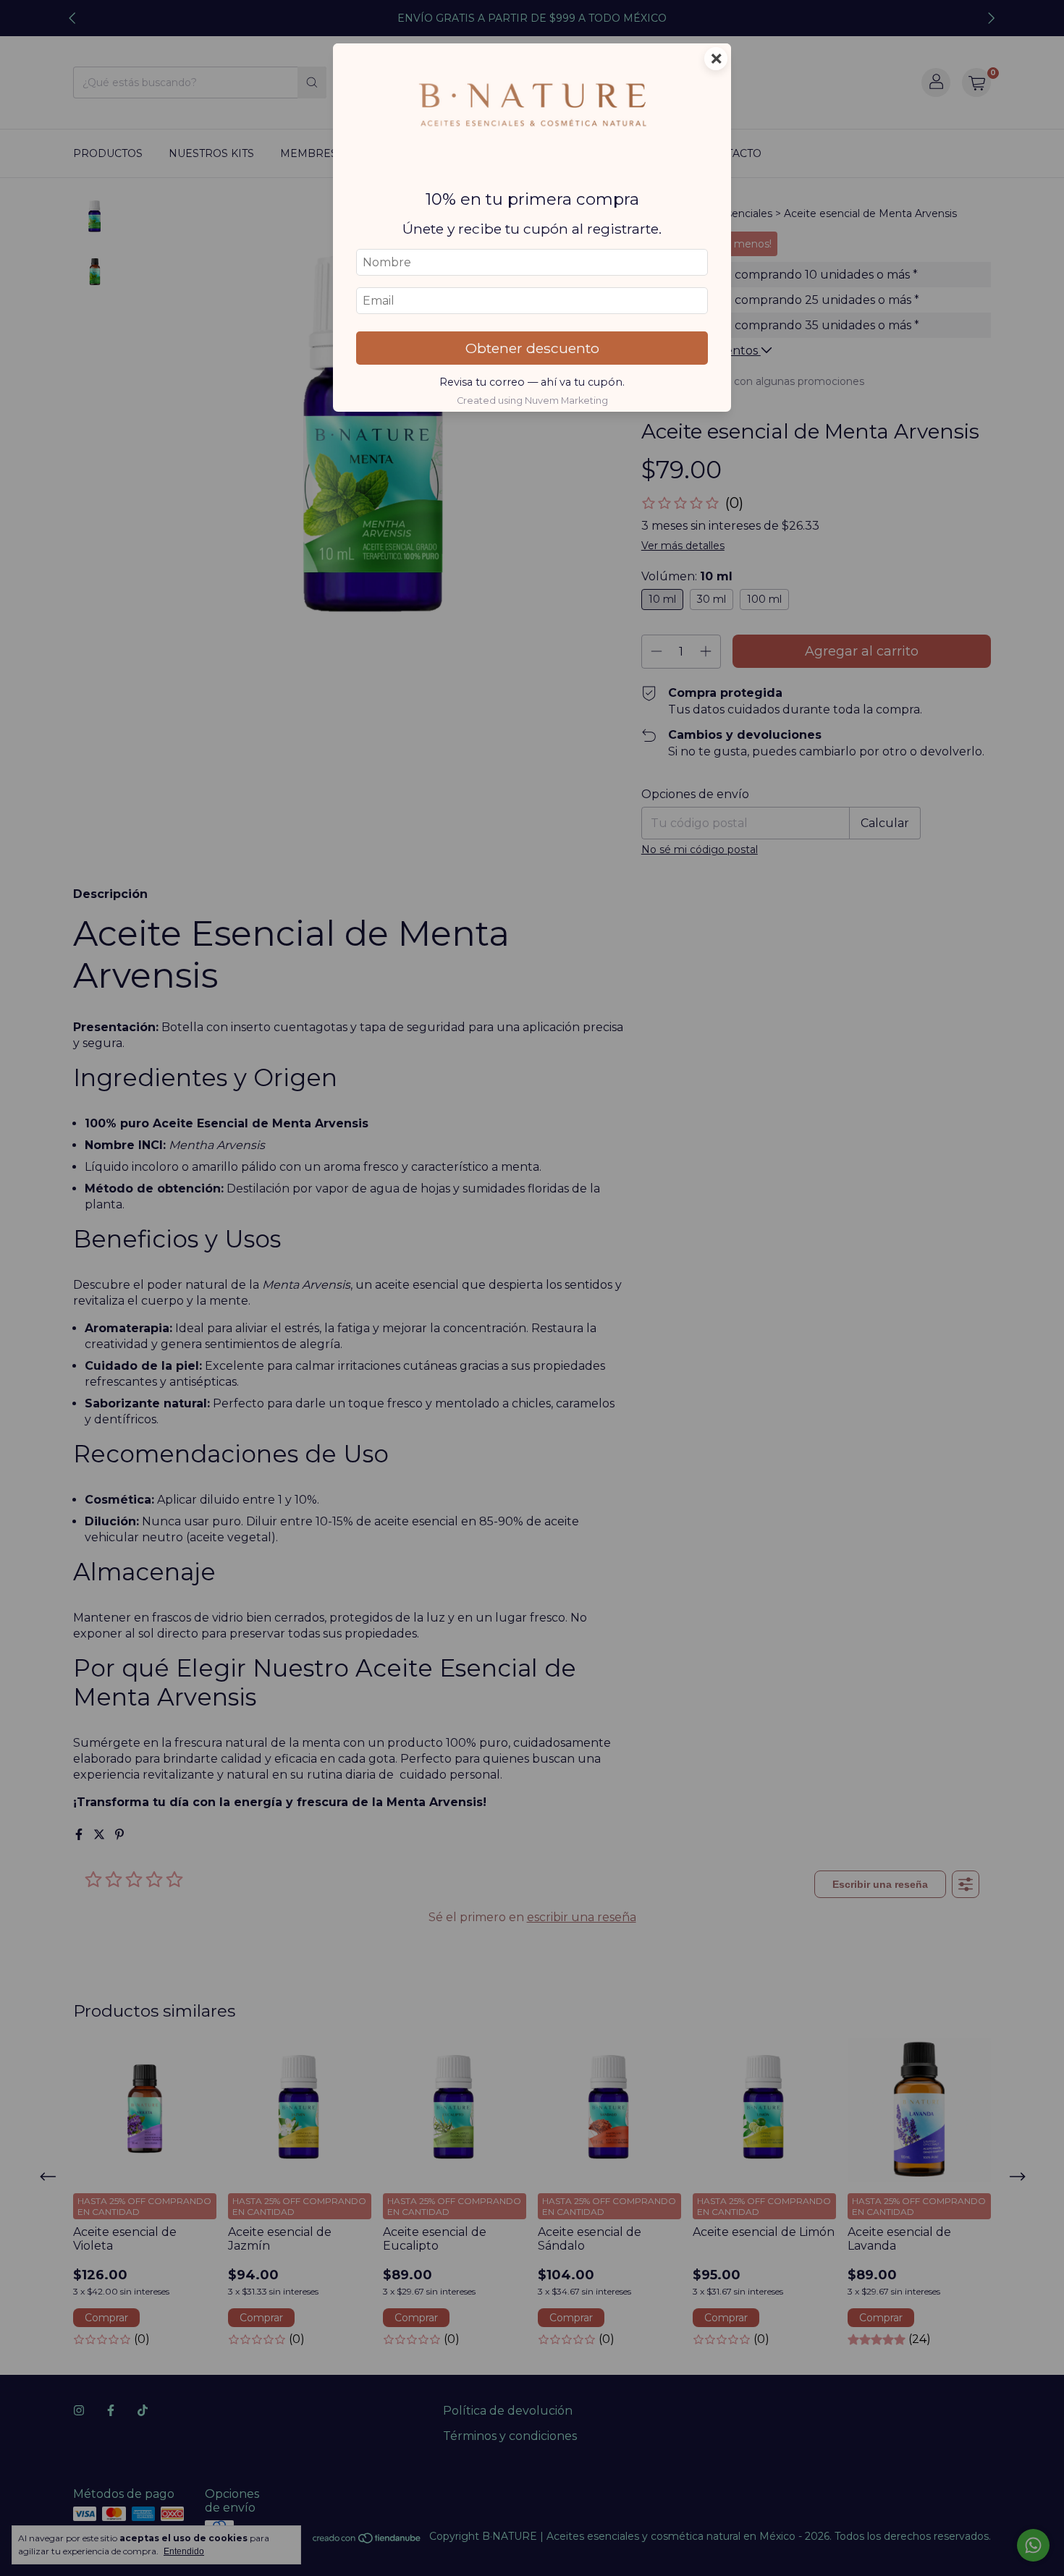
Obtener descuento (532, 348)
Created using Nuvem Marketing (532, 401)
